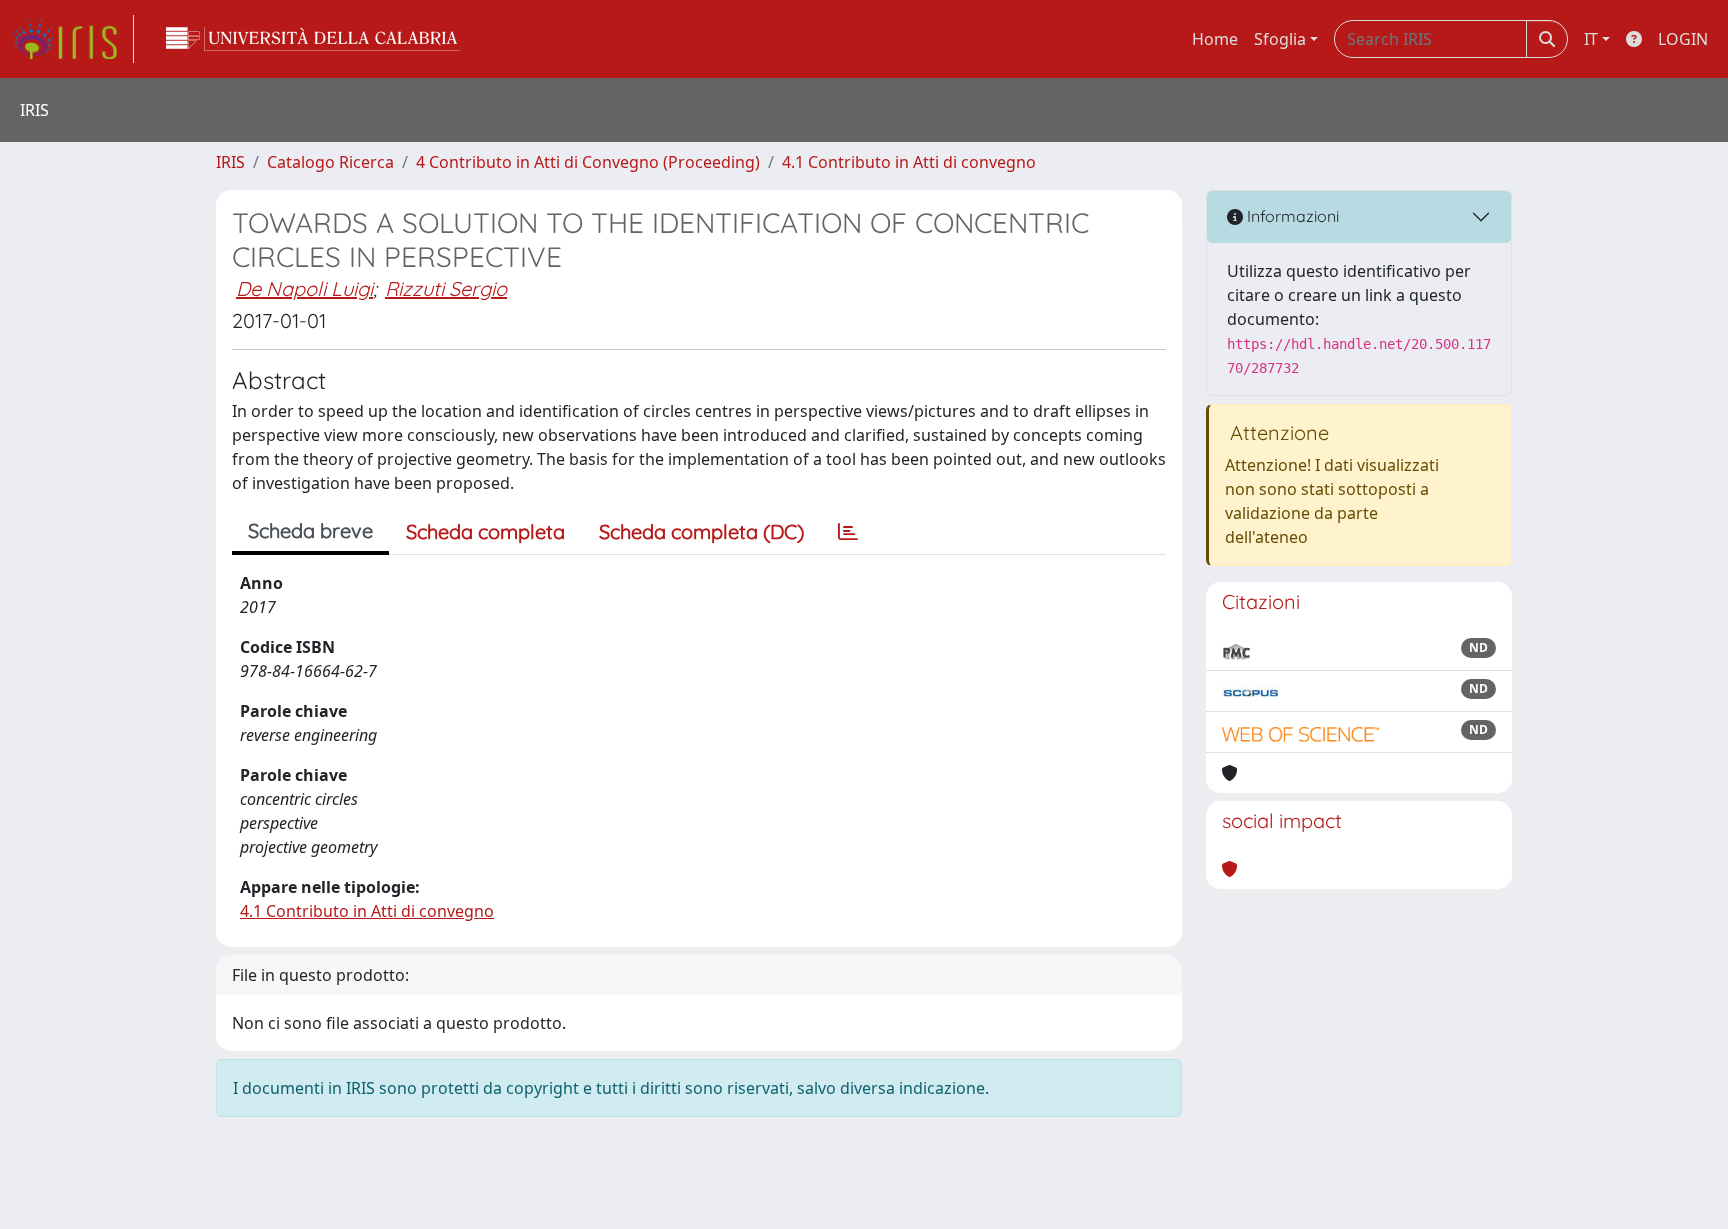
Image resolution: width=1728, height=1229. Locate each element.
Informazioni (1291, 216)
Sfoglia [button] (1280, 39)
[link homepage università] (313, 39)
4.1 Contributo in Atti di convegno (909, 162)
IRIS (230, 162)
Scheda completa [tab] (485, 531)
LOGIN (1683, 39)
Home (1215, 39)
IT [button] (1591, 39)
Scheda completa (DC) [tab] (701, 531)
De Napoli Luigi (304, 288)
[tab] (848, 532)
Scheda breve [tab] (310, 530)
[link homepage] (73, 39)
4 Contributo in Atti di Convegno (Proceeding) (588, 162)
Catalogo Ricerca (330, 162)
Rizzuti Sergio (446, 288)
